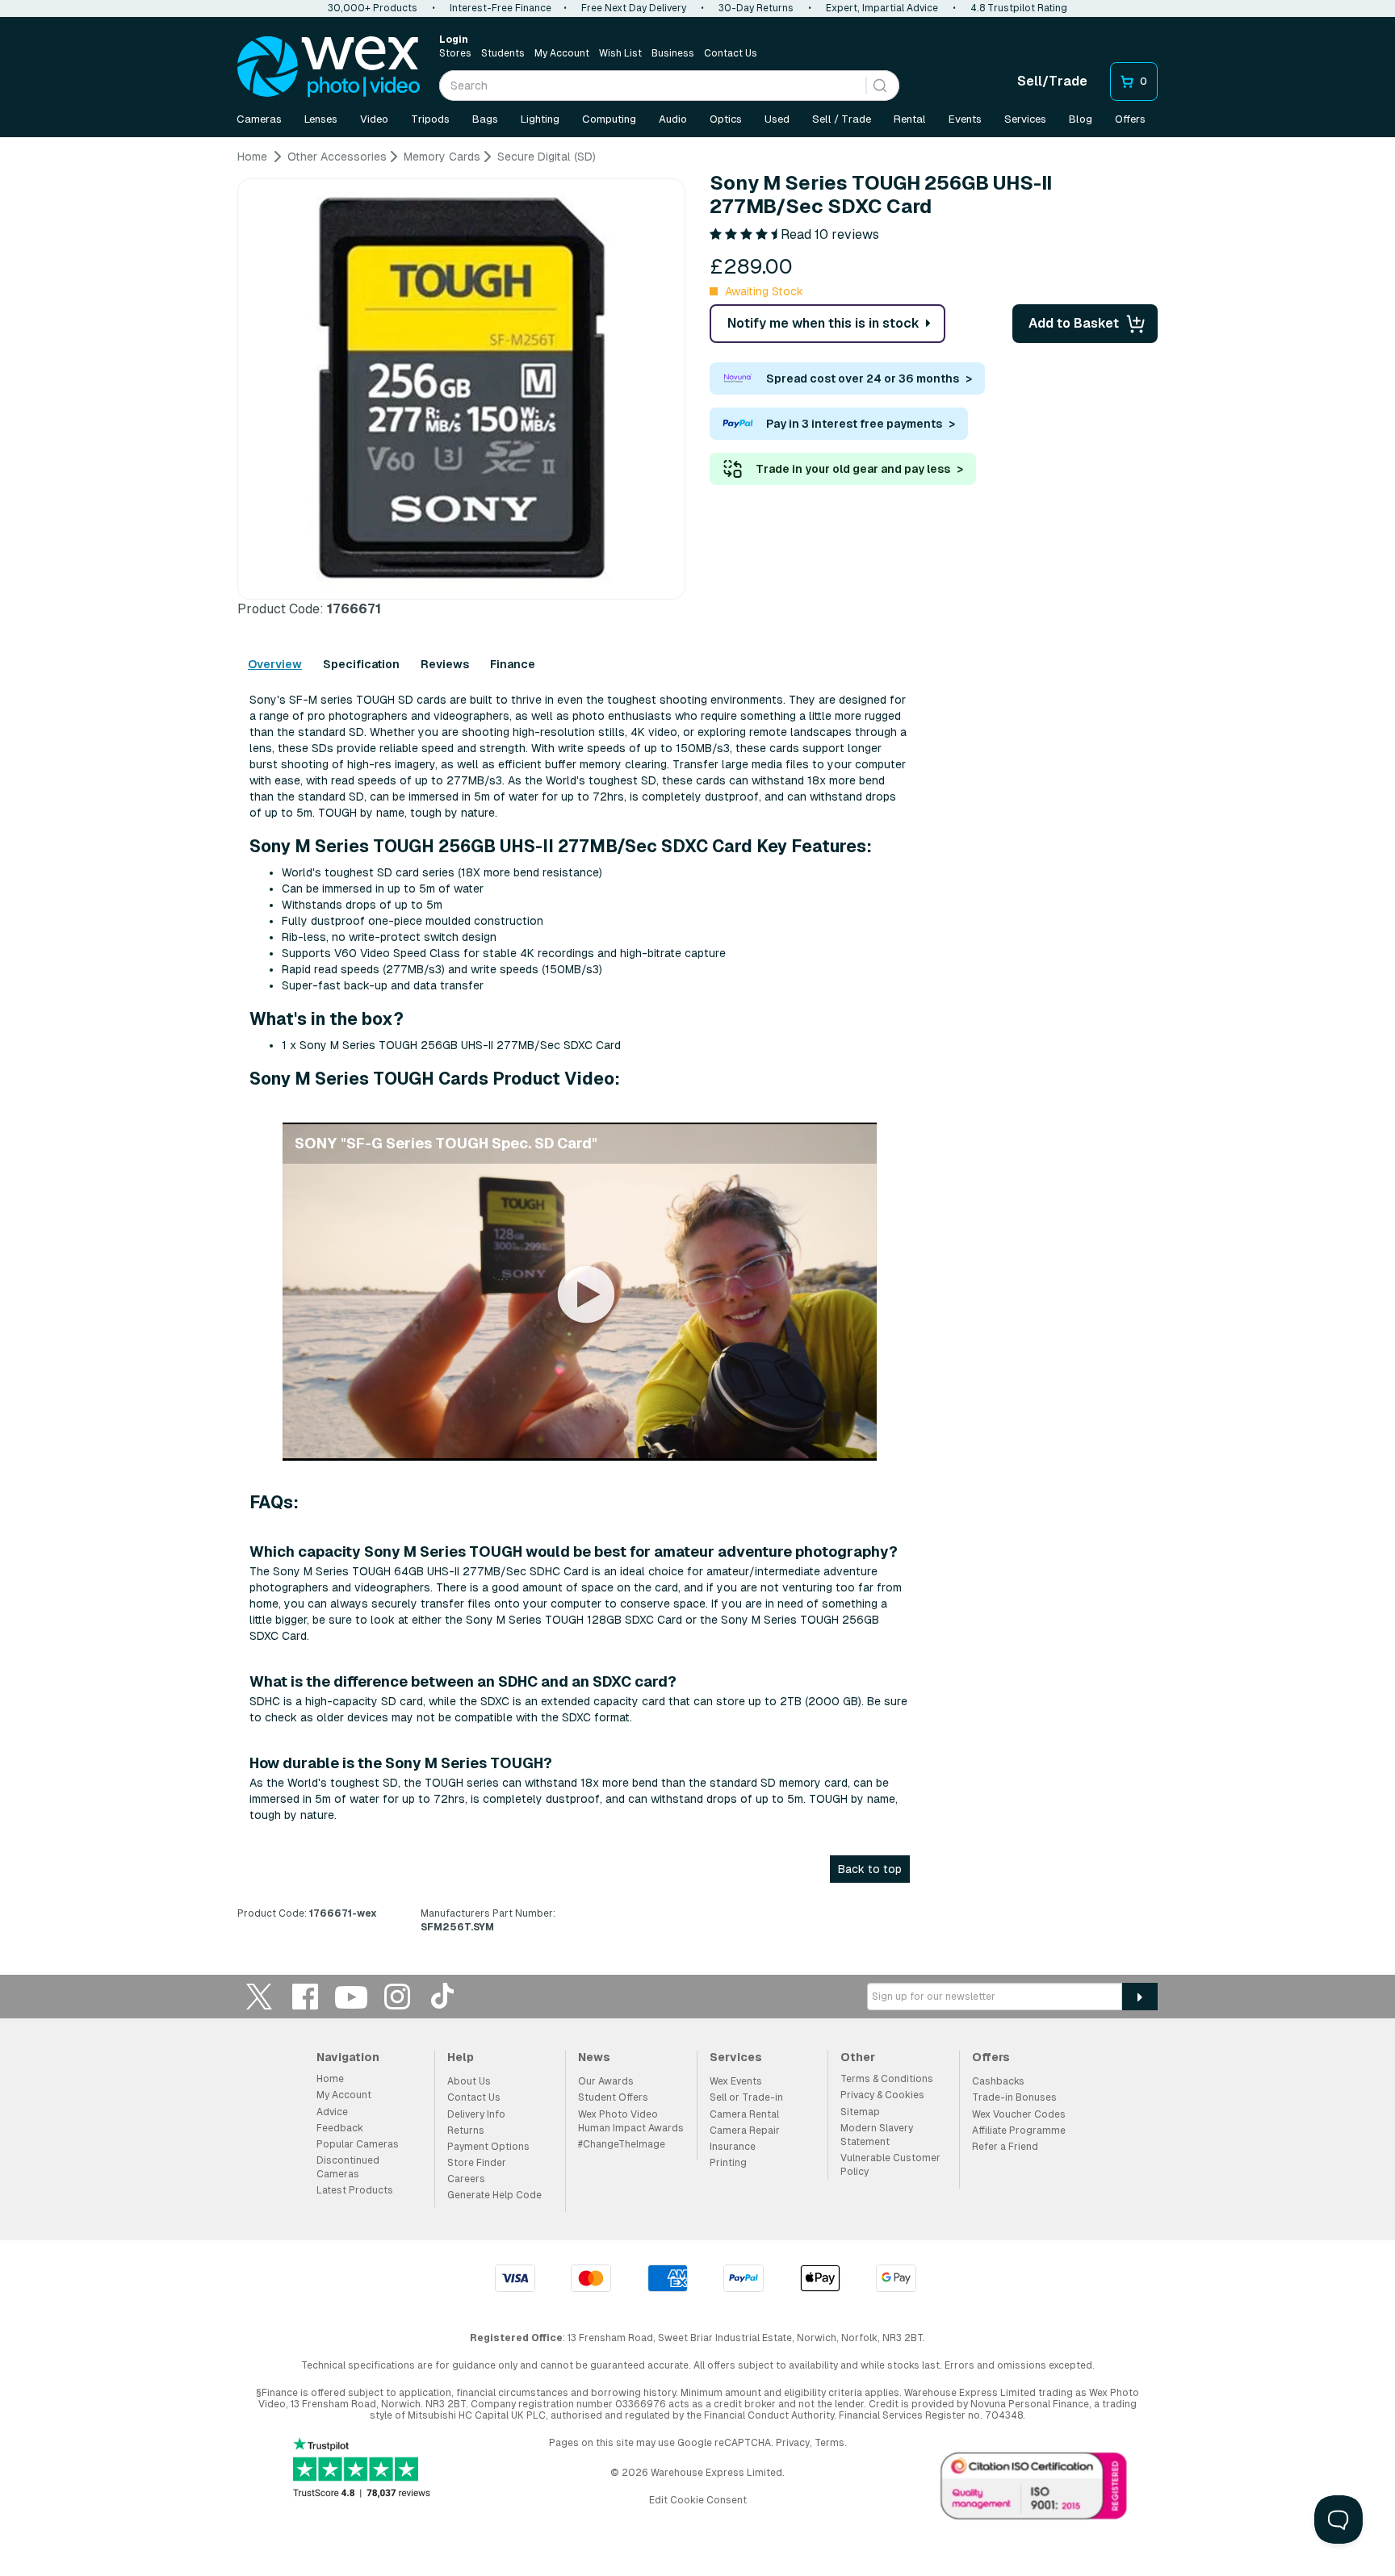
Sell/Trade (1052, 81)
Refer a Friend (1005, 2147)
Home (330, 2079)
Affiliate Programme (1019, 2131)
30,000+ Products (373, 8)
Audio (673, 119)
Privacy (793, 2443)
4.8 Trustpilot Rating (1019, 8)
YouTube (351, 1996)
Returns (466, 2131)
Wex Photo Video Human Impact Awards (631, 2121)
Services (1025, 119)
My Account (562, 53)
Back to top (870, 1869)
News (594, 2057)
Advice (332, 2112)
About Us (469, 2081)
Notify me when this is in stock (823, 323)
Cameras (259, 119)
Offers (1130, 119)
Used (777, 119)
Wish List (620, 53)
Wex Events (736, 2081)
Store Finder (477, 2163)
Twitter (259, 1996)
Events (965, 119)
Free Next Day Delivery (634, 8)
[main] (697, 1048)
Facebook (305, 1996)
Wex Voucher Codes (1019, 2114)
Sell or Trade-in (746, 2097)
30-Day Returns (756, 8)
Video (374, 119)
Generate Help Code (494, 2195)
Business (673, 53)
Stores (455, 53)
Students (503, 53)
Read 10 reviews (830, 234)
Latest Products (355, 2190)
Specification (361, 664)
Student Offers (613, 2097)
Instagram (397, 1996)
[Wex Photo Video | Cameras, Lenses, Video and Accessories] (329, 67)
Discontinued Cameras (348, 2167)
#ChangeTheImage (622, 2144)
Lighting (540, 119)
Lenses (321, 119)
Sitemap (860, 2112)
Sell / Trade (842, 119)
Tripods (430, 119)
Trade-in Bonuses (1014, 2097)
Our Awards (606, 2081)
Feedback (340, 2128)
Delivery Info (476, 2114)
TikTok (443, 1996)
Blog (1081, 119)
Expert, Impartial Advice (882, 8)
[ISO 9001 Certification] (1034, 2490)
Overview (275, 664)
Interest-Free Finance (501, 8)
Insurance (733, 2147)
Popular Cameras (358, 2144)
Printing (728, 2163)
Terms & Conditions (887, 2079)
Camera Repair (745, 2131)
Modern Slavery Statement (877, 2135)
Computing (609, 119)
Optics (726, 119)
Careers (466, 2179)
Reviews (445, 664)
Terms (829, 2443)
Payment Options (488, 2147)
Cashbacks (998, 2081)
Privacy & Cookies (882, 2095)
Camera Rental (744, 2114)
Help (461, 2057)
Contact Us (731, 53)
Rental (910, 119)
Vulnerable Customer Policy (890, 2165)
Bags (485, 119)
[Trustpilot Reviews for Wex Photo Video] (362, 2469)
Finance (513, 664)
